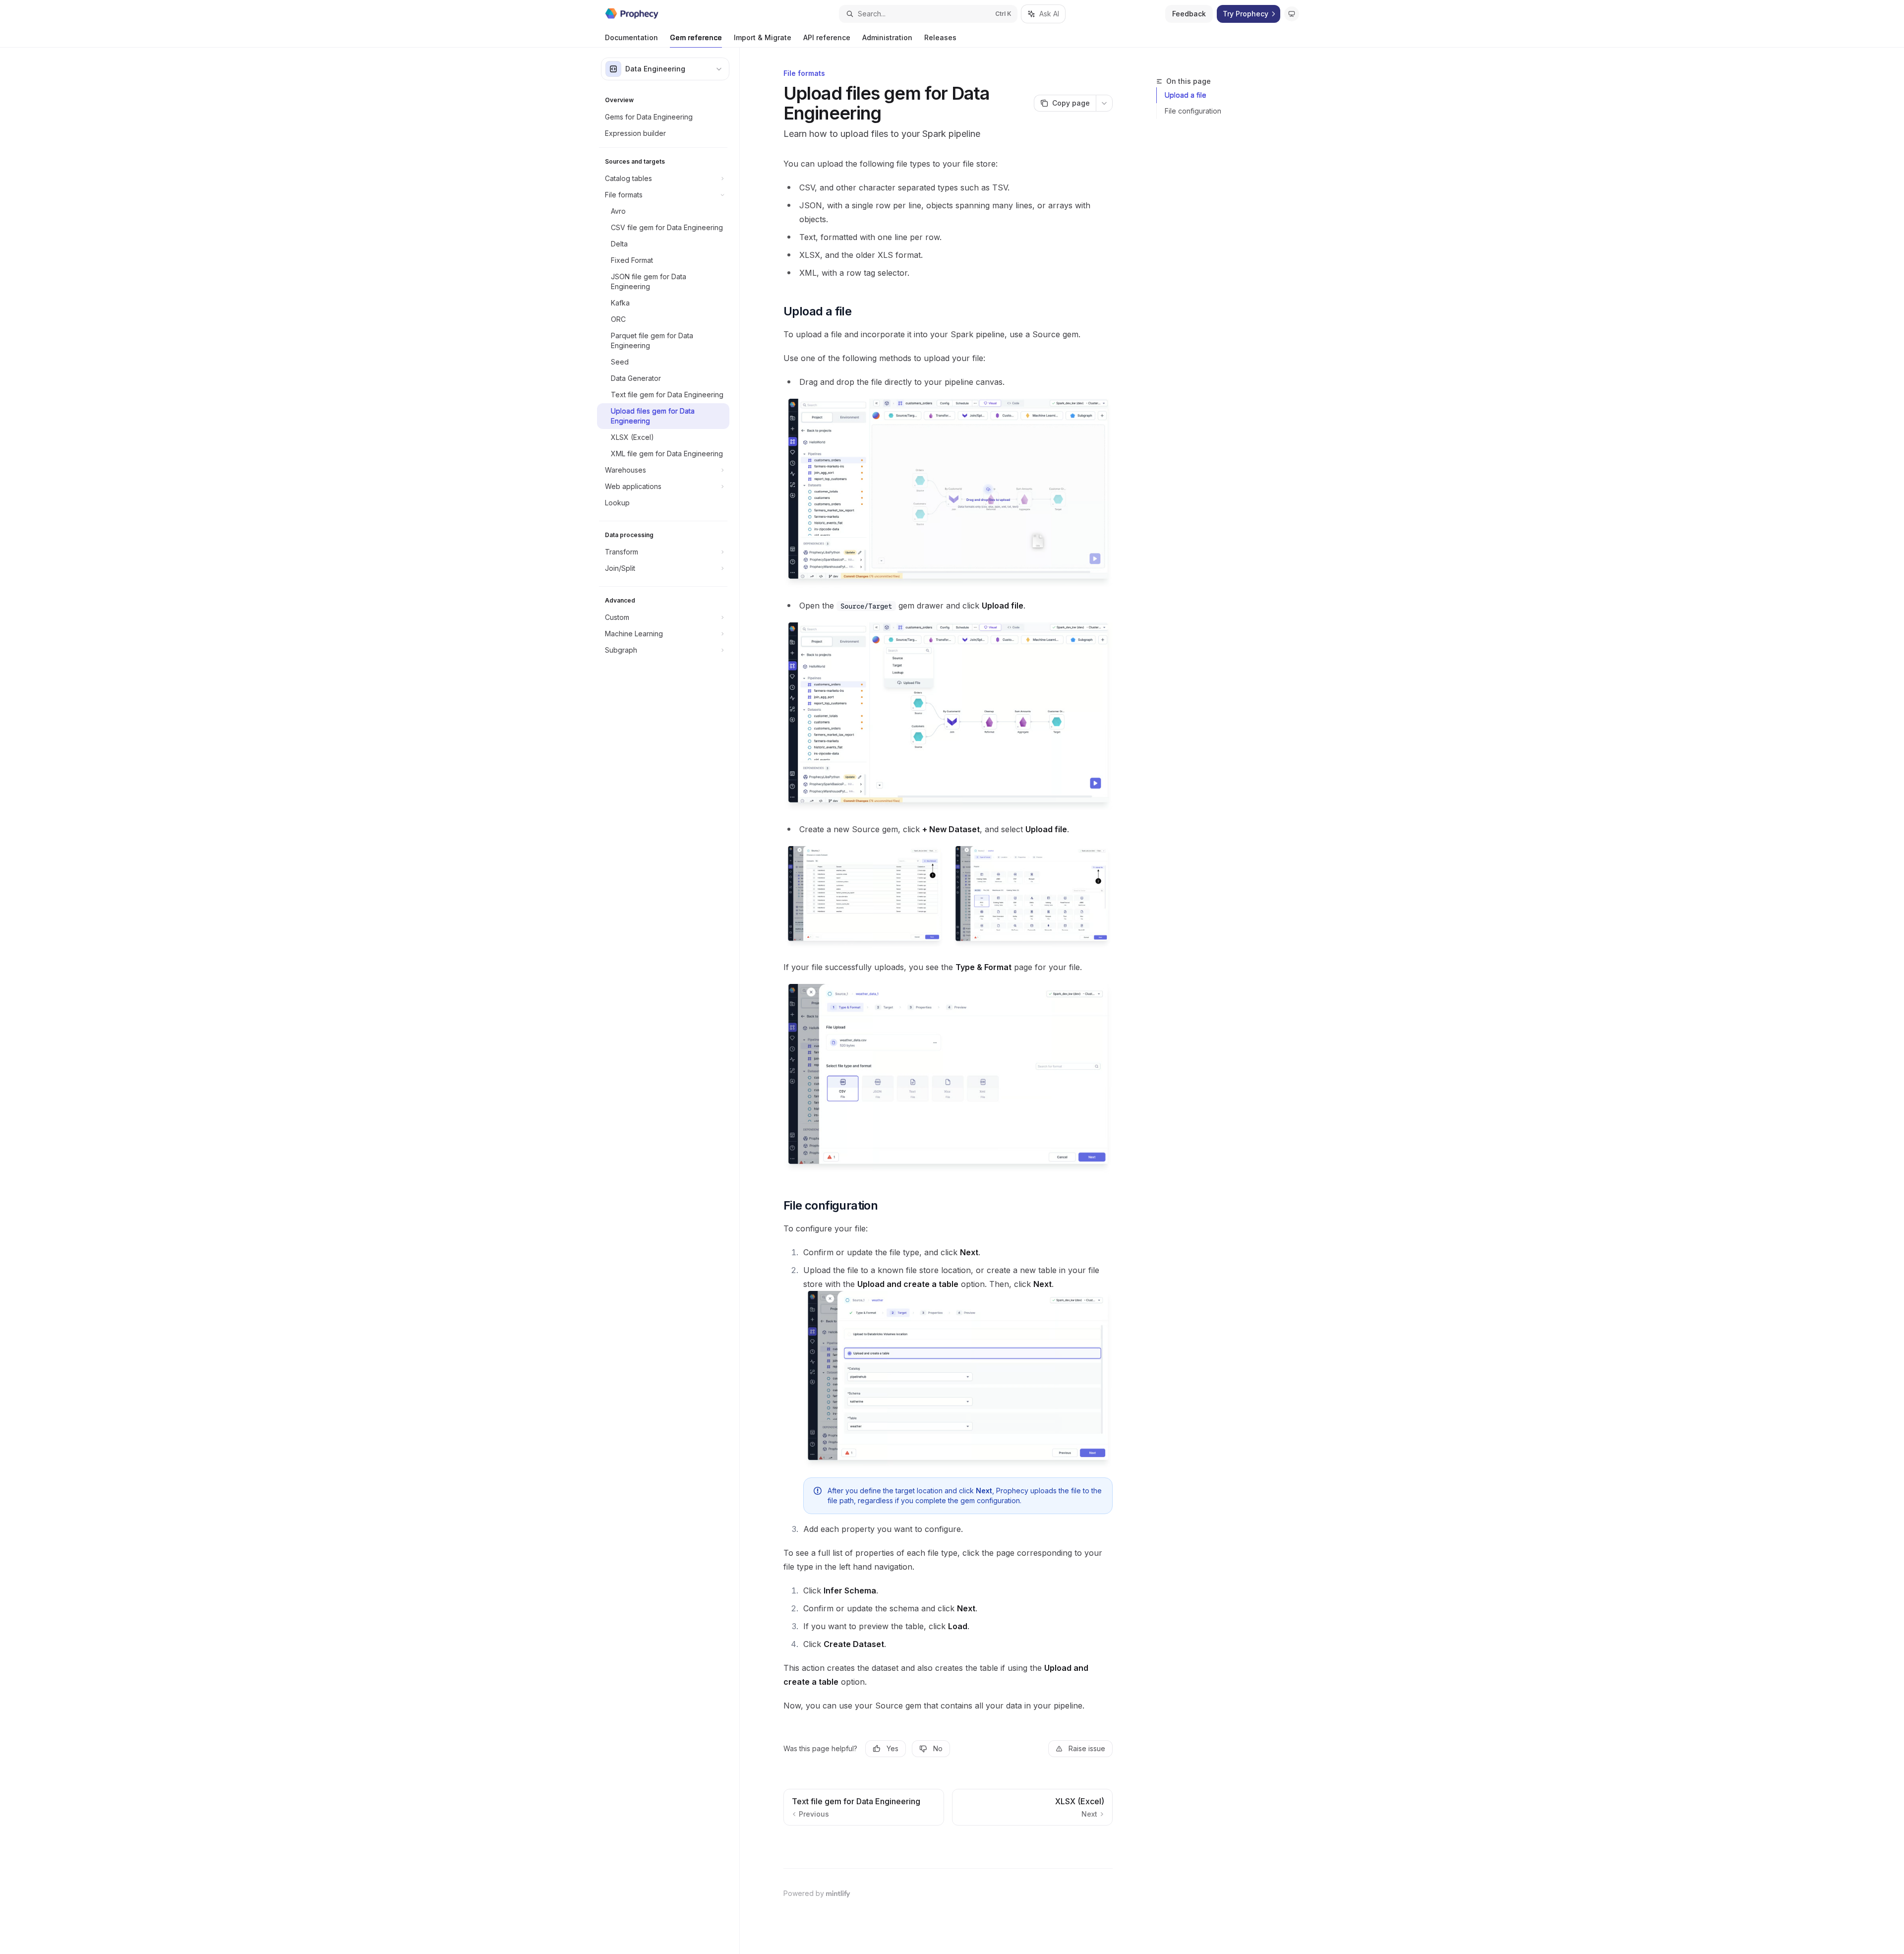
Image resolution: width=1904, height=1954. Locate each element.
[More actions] (1104, 103)
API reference (827, 37)
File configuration (1193, 111)
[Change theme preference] (1292, 14)
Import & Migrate (763, 37)
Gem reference (696, 37)
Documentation (631, 37)
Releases (940, 37)
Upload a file (1186, 95)
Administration (887, 37)
